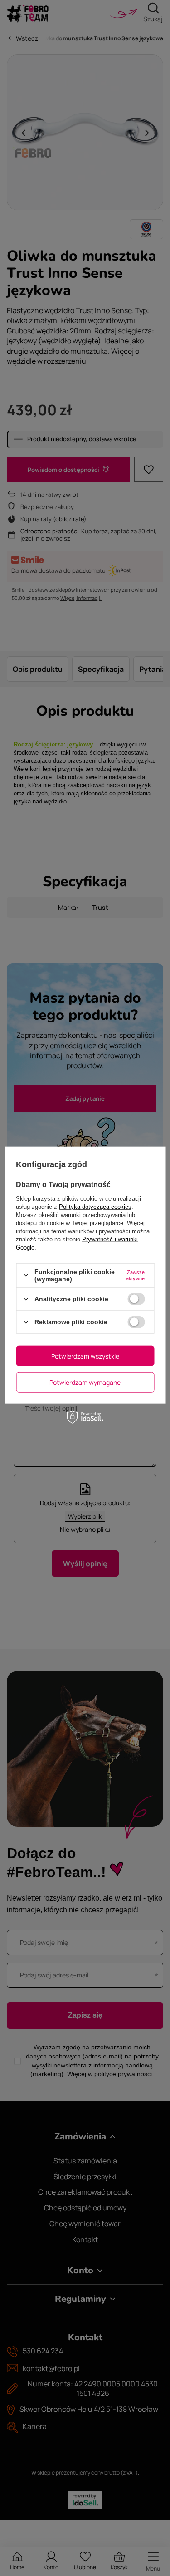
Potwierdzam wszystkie (85, 1356)
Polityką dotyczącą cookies (95, 1206)
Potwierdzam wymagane (85, 1382)
